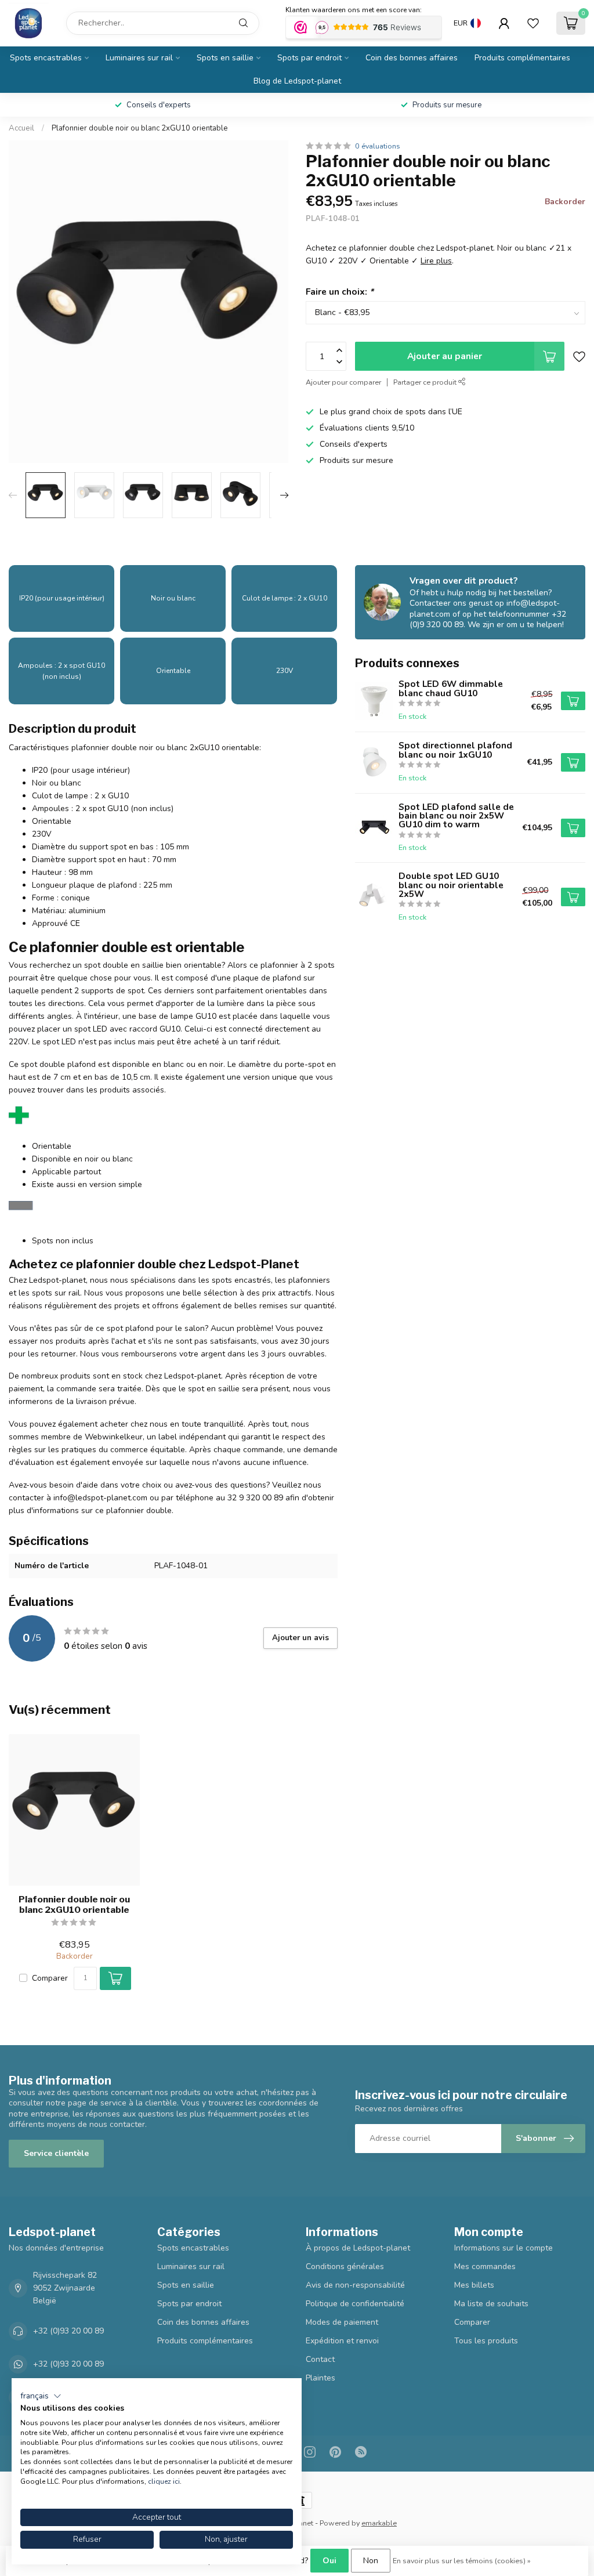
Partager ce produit (426, 382)
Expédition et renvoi (342, 2341)
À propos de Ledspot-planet (358, 2248)
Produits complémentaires (522, 58)
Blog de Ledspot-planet (297, 81)
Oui (329, 2561)
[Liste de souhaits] (533, 23)
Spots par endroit (309, 58)
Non (371, 2561)
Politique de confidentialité (355, 2304)
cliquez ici (164, 2481)
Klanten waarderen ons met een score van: (354, 10)
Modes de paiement (342, 2322)
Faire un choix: (340, 292)
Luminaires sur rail (139, 58)
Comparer (50, 1978)
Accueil (21, 128)
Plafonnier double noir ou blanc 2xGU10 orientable (140, 128)
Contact (320, 2359)
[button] (41, 2396)
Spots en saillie (225, 58)
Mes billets (474, 2285)
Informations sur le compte (504, 2248)
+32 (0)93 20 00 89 (68, 2331)
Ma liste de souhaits (491, 2304)
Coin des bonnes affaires (412, 58)
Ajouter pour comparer (343, 382)
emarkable (379, 2523)
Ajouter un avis (300, 1638)
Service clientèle (56, 2153)
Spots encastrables (46, 58)
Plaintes (320, 2378)
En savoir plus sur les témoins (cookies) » (462, 2561)
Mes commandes (485, 2266)
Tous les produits (486, 2341)
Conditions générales (345, 2266)
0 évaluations (378, 146)
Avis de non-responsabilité (355, 2285)
